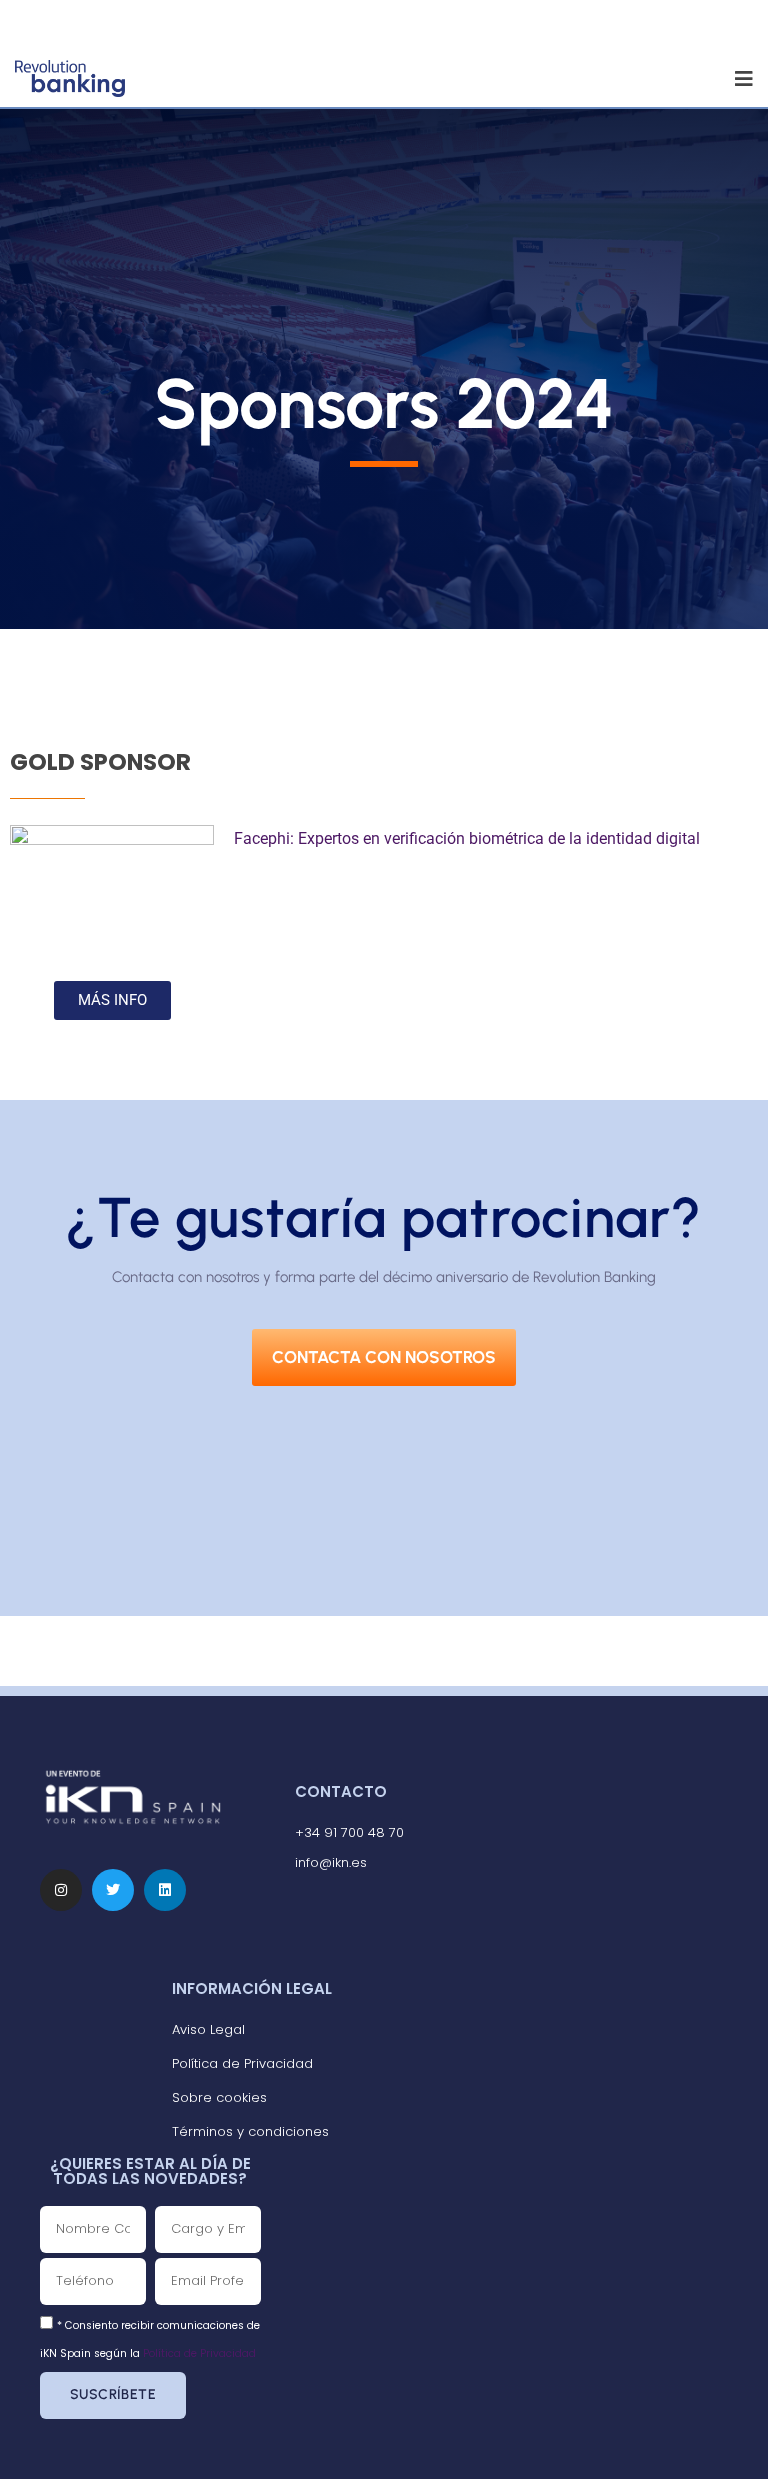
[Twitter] (113, 1890)
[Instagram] (61, 1890)
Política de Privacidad (199, 2353)
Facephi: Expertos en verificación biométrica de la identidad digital (467, 838)
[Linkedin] (165, 1890)
